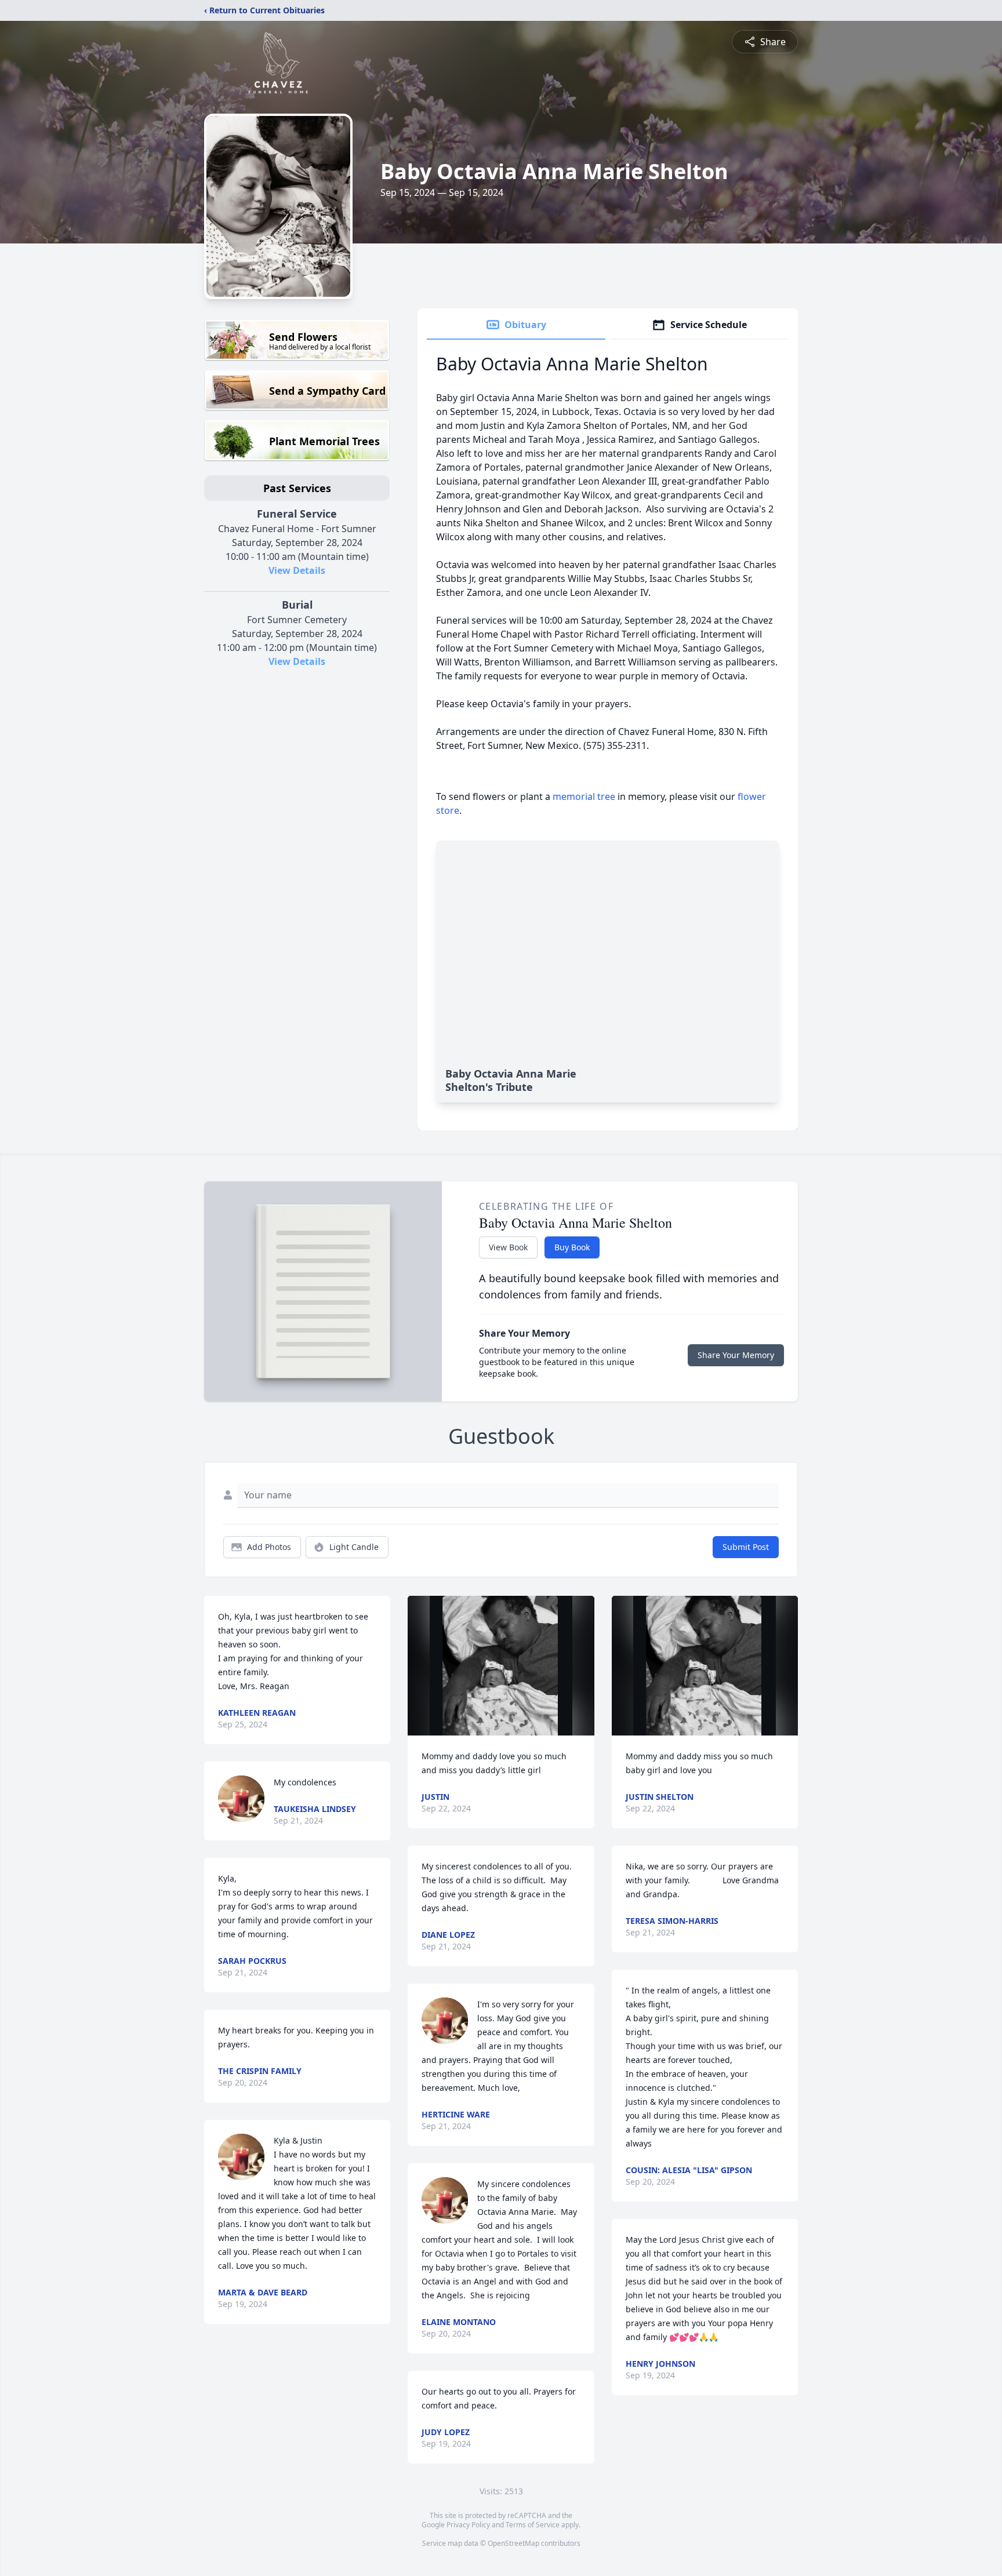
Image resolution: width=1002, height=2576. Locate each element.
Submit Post (746, 1547)
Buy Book (572, 1247)
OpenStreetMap (513, 2543)
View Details (297, 570)
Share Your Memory (736, 1355)
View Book (508, 1247)
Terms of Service (533, 2525)
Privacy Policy (468, 2525)
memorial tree (584, 796)
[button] (501, 1666)
